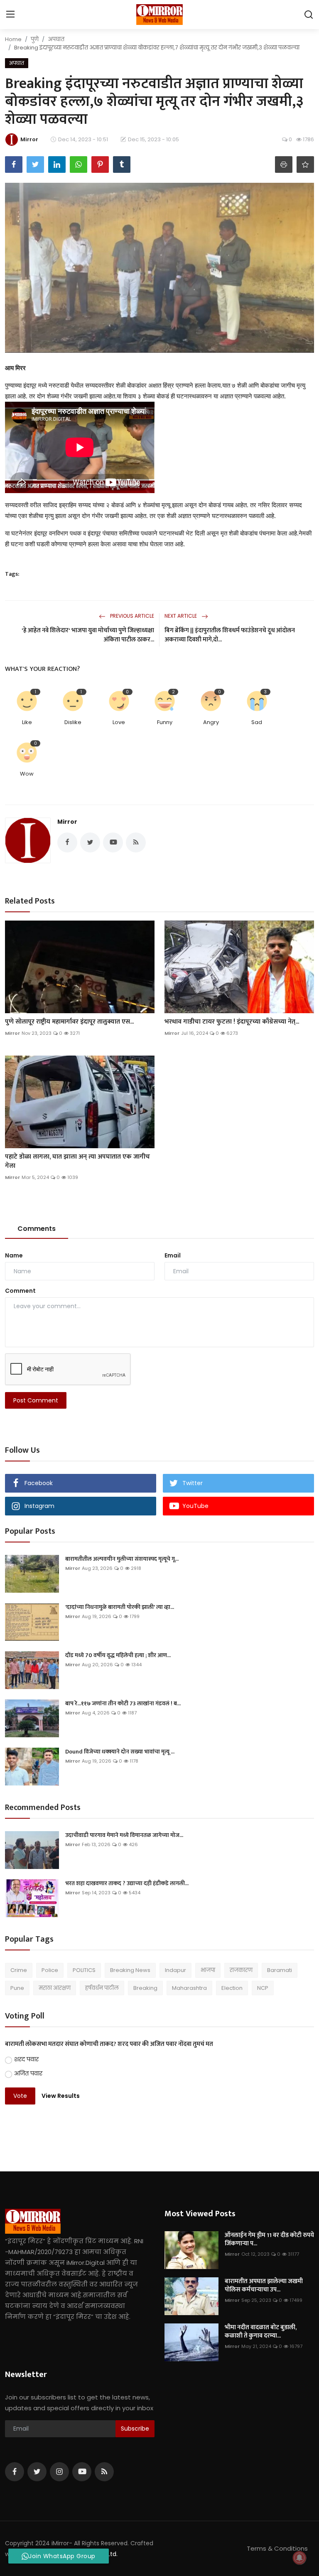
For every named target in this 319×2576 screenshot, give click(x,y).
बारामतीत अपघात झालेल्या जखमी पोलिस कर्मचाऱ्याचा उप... (264, 2286)
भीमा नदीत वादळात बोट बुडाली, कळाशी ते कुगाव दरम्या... (261, 2332)
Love (119, 722)
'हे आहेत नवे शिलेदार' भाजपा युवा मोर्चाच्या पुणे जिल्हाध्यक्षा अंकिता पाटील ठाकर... (88, 635)
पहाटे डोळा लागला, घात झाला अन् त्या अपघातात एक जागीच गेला (77, 1162)
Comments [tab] (37, 1229)
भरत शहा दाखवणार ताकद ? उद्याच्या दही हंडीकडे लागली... (127, 1884)
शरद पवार (26, 2059)
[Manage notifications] (299, 2558)
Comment (20, 1291)
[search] (309, 15)
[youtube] (82, 2472)
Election (232, 1988)
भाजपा (208, 1970)
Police (50, 1970)
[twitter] (37, 2472)
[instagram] (59, 2472)
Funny (165, 722)
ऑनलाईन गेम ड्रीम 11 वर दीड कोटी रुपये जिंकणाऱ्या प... (269, 2240)
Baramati (280, 1970)
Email (173, 1255)
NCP (263, 1988)
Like (27, 722)
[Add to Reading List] (305, 165)
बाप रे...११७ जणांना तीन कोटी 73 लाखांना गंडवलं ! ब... (123, 1704)
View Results (61, 2096)
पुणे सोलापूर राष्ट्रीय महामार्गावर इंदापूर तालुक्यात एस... (69, 1022)
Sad (257, 722)
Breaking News (130, 1970)
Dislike (73, 722)
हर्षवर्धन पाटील (102, 1988)
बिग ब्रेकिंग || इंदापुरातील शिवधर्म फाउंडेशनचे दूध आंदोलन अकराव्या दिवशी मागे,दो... (230, 635)
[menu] (10, 15)
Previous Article (131, 616)
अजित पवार (28, 2073)
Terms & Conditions (277, 2548)
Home (13, 39)
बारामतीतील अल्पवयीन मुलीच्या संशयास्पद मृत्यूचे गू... (122, 1559)
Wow (27, 774)
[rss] (104, 2472)
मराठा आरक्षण (55, 1988)
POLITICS (84, 1970)
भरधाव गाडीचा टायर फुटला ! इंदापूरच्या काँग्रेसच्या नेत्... (232, 1022)
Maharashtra (189, 1988)
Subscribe (135, 2429)
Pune (17, 1988)
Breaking (145, 1988)
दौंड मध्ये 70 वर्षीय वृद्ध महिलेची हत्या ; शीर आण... (118, 1655)
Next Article (181, 616)
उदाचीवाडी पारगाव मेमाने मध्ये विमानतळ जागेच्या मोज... (124, 1835)
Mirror (67, 822)
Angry (211, 722)
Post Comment (36, 1400)
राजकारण (241, 1970)
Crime (19, 1970)
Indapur (175, 1970)
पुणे (35, 39)
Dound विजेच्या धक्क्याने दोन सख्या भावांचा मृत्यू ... (120, 1752)
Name (14, 1255)
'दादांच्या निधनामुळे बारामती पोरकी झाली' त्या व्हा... (120, 1607)
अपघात (56, 39)
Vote (20, 2096)
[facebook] (15, 2472)
